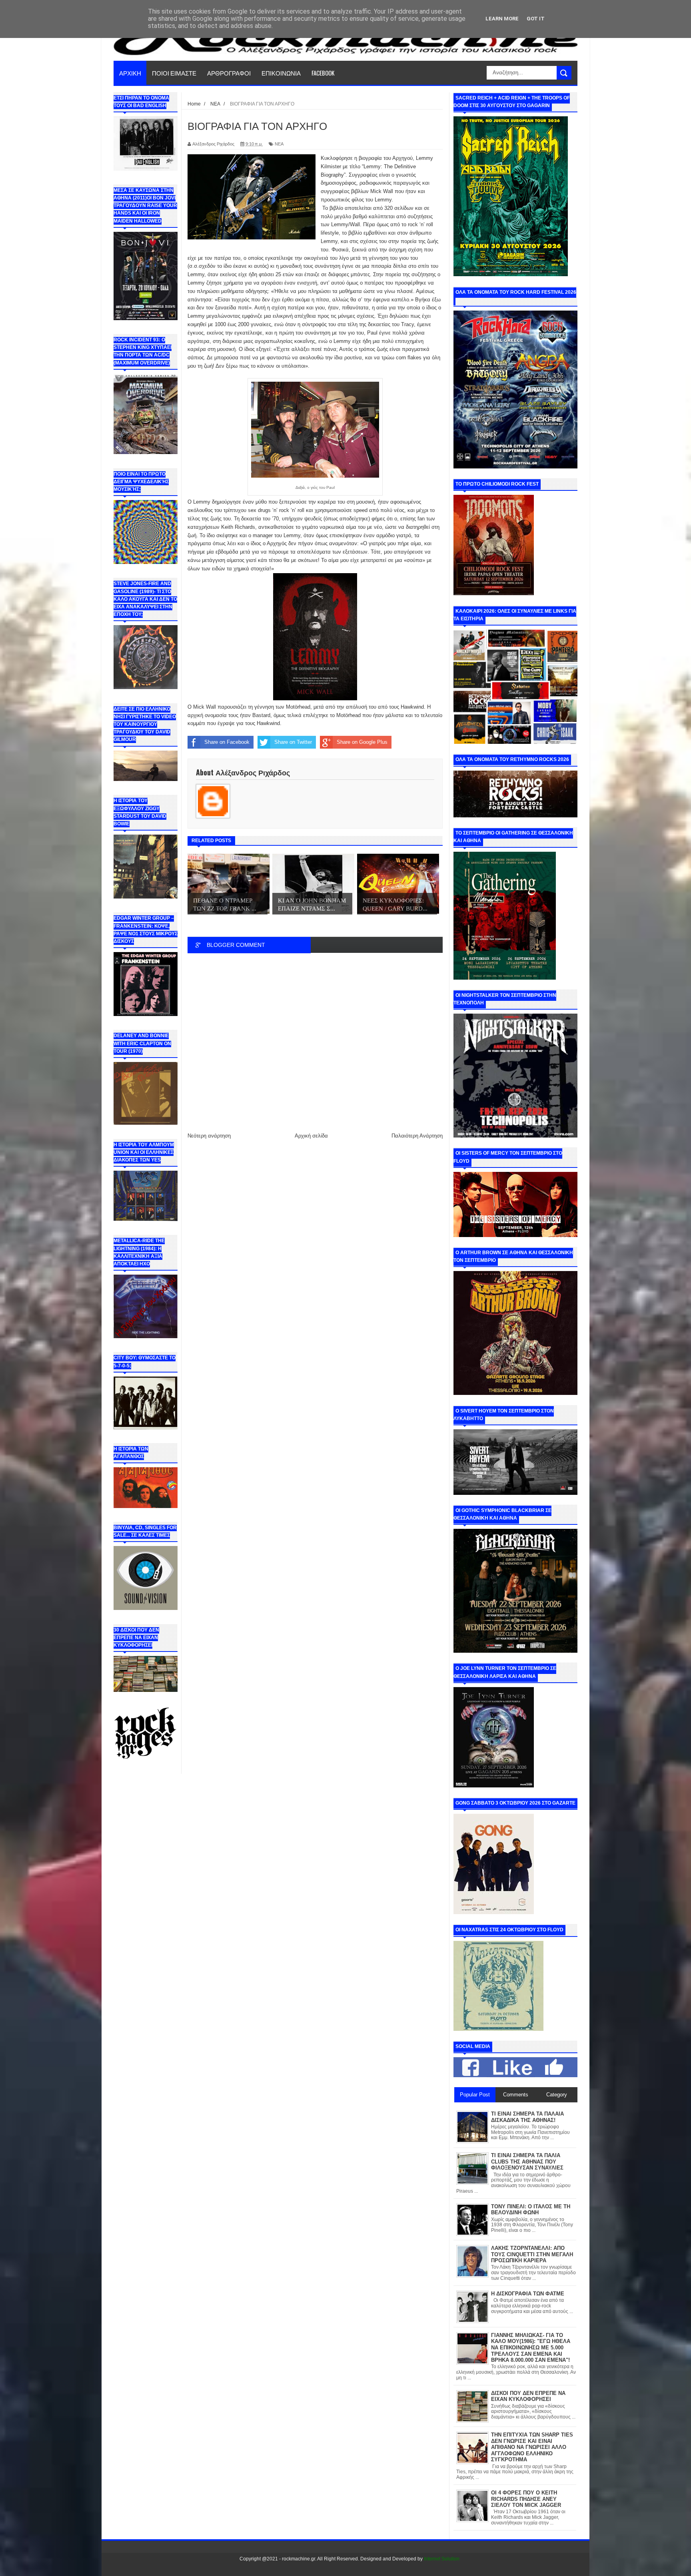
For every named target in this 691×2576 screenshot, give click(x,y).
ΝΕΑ (279, 144)
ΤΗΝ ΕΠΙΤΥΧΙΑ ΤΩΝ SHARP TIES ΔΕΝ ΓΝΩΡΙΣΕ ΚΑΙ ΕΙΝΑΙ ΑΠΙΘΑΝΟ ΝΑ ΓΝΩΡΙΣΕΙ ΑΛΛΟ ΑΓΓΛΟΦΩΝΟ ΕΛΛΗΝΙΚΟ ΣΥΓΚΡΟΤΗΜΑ (532, 2447)
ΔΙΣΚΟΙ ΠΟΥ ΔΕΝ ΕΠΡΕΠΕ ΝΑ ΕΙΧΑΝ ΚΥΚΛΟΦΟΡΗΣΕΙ (528, 2396)
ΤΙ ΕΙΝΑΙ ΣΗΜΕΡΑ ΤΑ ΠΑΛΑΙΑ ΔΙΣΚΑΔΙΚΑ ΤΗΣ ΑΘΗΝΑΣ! (527, 2117)
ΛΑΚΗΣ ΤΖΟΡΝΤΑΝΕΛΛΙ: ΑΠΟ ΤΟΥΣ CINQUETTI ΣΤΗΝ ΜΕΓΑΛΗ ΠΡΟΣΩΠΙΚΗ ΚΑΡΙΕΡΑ (532, 2254)
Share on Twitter (293, 742)
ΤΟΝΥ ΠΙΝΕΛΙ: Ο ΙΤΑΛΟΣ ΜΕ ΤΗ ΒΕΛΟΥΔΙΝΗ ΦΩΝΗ (531, 2210)
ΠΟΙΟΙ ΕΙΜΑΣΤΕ (174, 73)
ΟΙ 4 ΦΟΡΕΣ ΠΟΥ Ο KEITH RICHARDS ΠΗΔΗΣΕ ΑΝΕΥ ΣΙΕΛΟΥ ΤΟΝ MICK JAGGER (526, 2499)
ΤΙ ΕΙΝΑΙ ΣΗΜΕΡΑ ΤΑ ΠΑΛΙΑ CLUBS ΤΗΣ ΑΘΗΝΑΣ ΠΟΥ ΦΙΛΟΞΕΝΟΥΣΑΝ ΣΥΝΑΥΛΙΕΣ (527, 2162)
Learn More (502, 19)
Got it (536, 19)
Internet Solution (442, 2559)
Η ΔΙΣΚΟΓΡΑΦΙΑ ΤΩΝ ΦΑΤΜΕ (528, 2294)
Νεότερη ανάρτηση (209, 1136)
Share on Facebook (227, 742)
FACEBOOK (323, 73)
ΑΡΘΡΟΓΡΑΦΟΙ (229, 73)
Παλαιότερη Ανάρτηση (417, 1136)
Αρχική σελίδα (311, 1136)
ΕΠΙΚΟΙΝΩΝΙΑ (281, 73)
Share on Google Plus (362, 742)
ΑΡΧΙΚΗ (130, 73)
